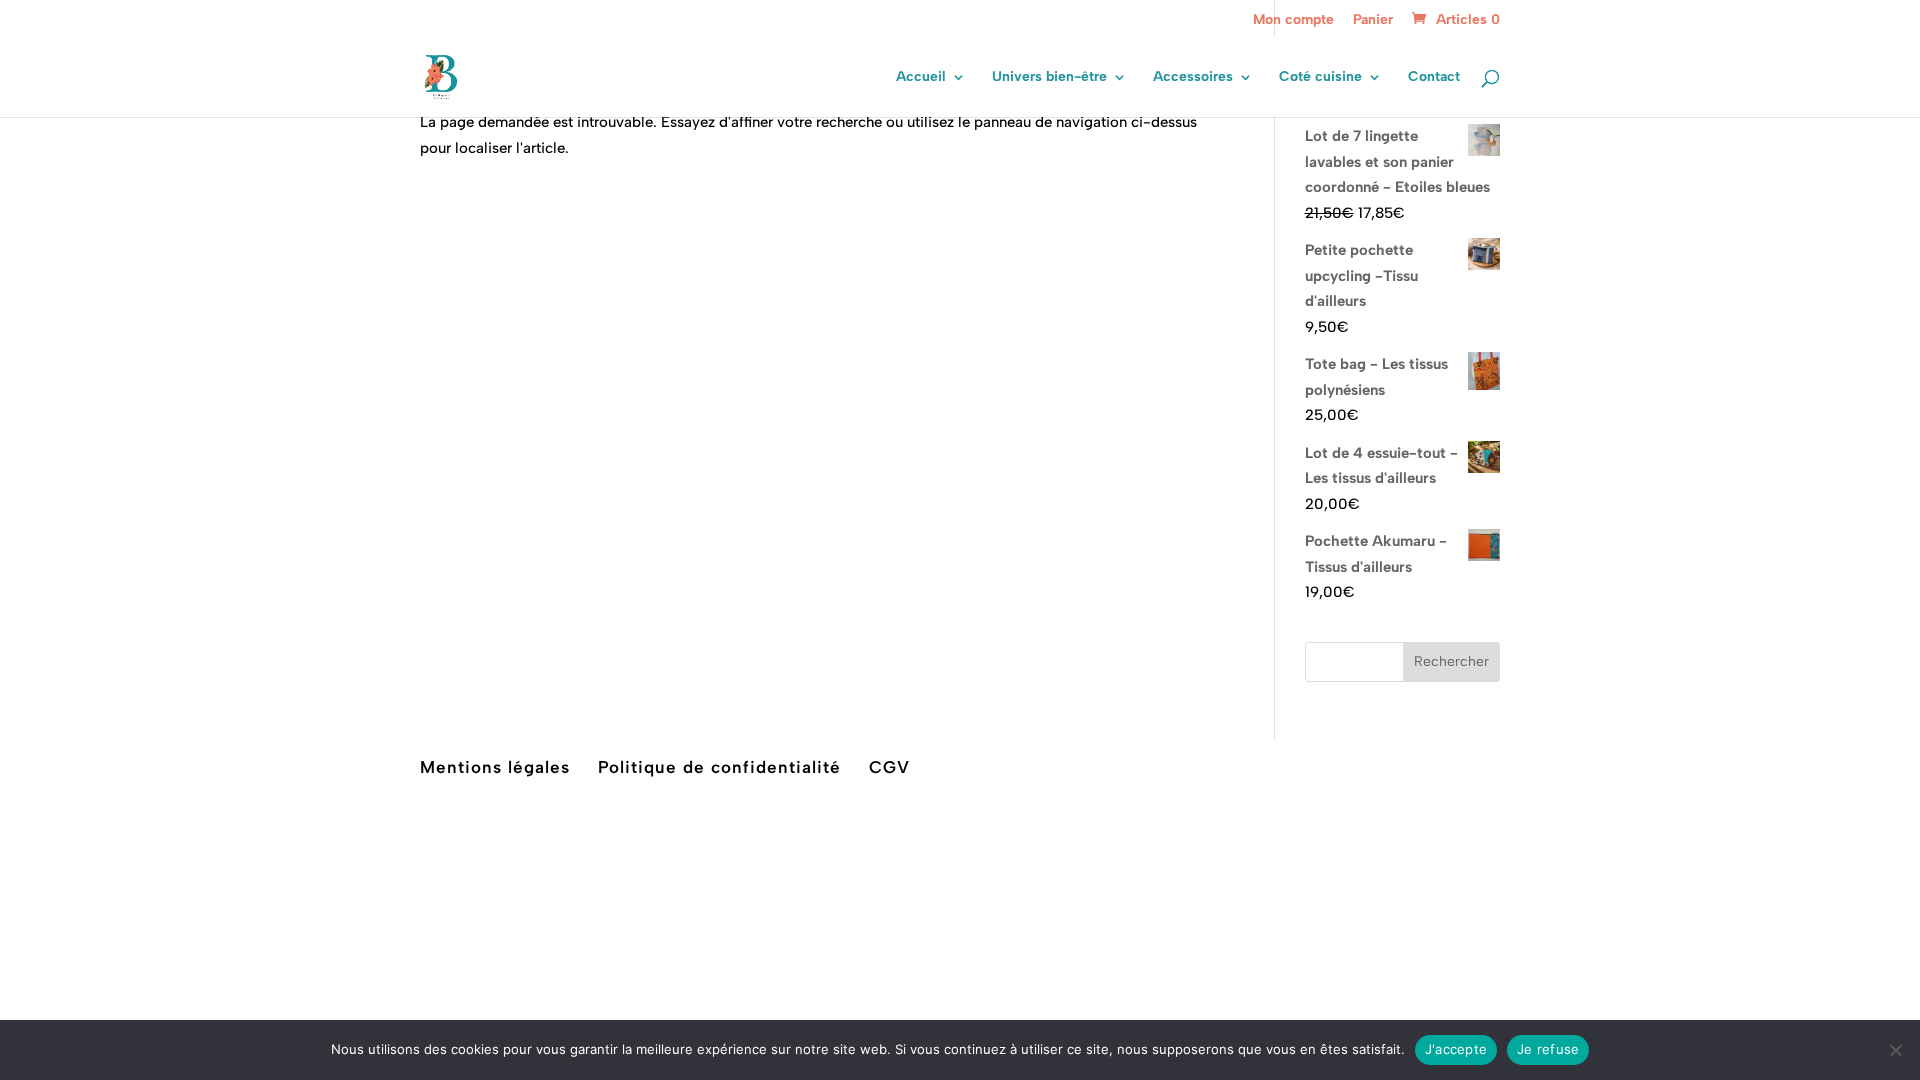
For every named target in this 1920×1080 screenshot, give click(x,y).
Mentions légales (495, 767)
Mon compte (1293, 20)
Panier (1373, 20)
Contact (1434, 77)
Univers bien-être (1049, 77)
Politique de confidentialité (719, 767)
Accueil (921, 77)
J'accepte (1456, 1049)
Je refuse (1548, 1049)
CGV (889, 767)
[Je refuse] (1895, 1050)
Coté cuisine (1320, 77)
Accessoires (1193, 77)
